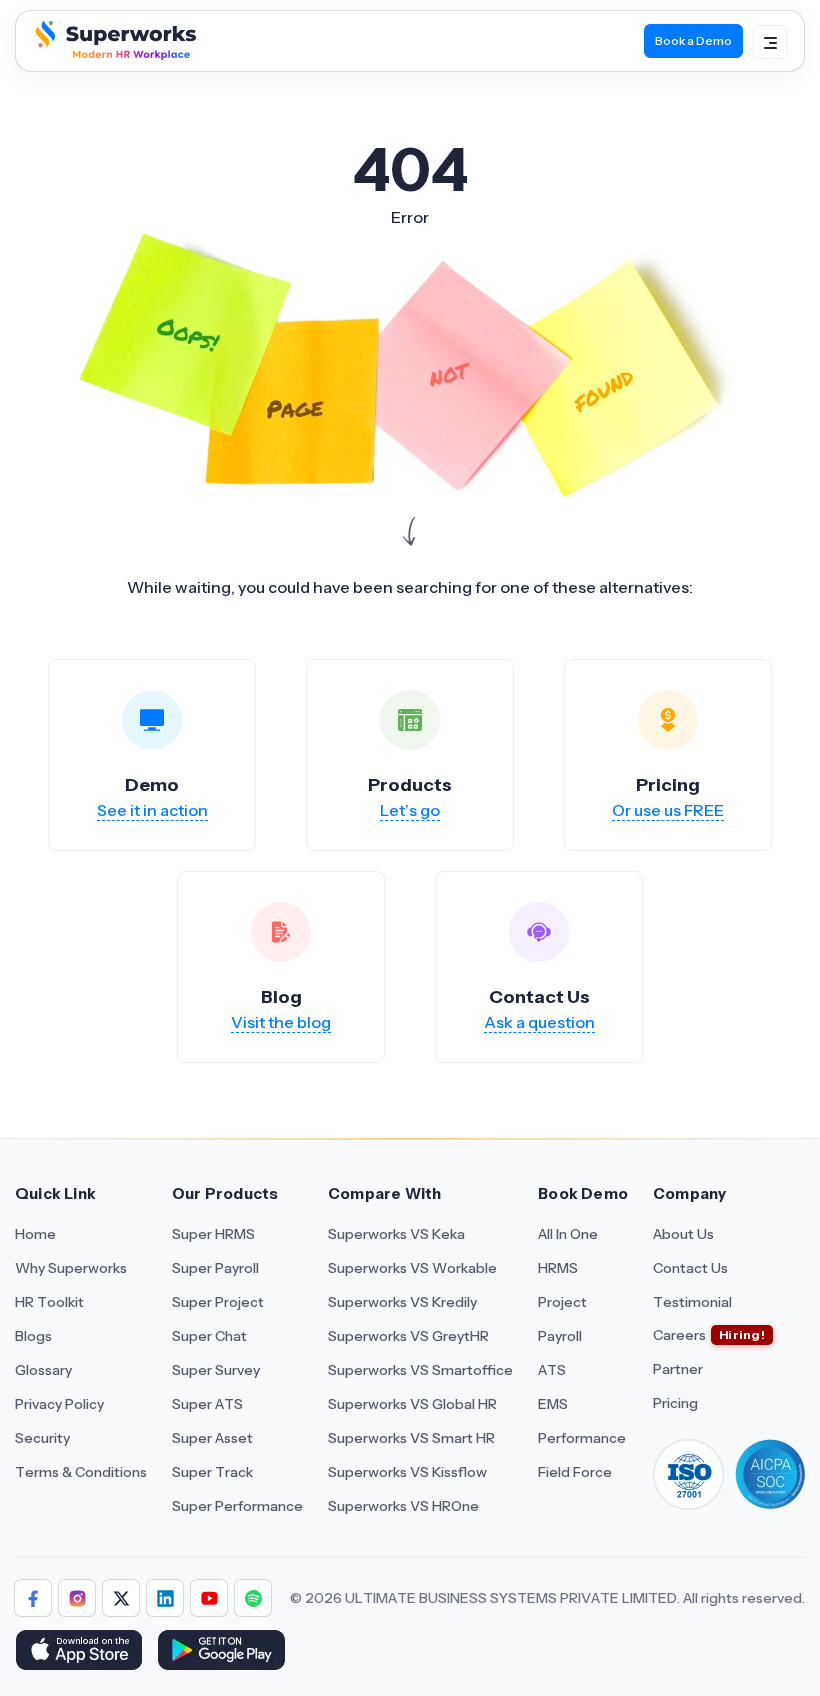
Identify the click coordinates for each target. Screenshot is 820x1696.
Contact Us (690, 1268)
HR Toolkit (49, 1302)
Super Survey (216, 1370)
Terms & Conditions (81, 1472)
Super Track (212, 1472)
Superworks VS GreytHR (408, 1336)
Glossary (43, 1370)
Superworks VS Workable (412, 1268)
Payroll (560, 1336)
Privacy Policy (59, 1404)
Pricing (675, 1403)
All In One (568, 1234)
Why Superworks (71, 1268)
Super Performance (237, 1506)
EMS (553, 1404)
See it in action (152, 810)
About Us (683, 1234)
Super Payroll (215, 1268)
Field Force (575, 1472)
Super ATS (207, 1404)
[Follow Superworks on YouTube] (209, 1598)
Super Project (218, 1302)
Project (562, 1302)
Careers (679, 1335)
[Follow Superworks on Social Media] (253, 1598)
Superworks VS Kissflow (407, 1472)
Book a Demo (693, 40)
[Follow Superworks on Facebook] (33, 1598)
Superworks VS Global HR (412, 1404)
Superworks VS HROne (403, 1506)
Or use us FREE (668, 810)
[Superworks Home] (113, 54)
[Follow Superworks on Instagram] (77, 1598)
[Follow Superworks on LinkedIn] (165, 1598)
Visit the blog (281, 1022)
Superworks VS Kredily (402, 1302)
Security (42, 1438)
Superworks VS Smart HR (411, 1438)
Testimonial (692, 1302)
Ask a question (539, 1022)
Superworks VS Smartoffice (420, 1370)
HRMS (558, 1268)
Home (35, 1234)
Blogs (33, 1336)
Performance (582, 1438)
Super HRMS (213, 1234)
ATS (552, 1370)
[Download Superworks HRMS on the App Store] (78, 1652)
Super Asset (212, 1438)
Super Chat (209, 1336)
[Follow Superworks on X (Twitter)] (121, 1598)
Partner (678, 1369)
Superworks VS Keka (396, 1234)
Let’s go (410, 810)
